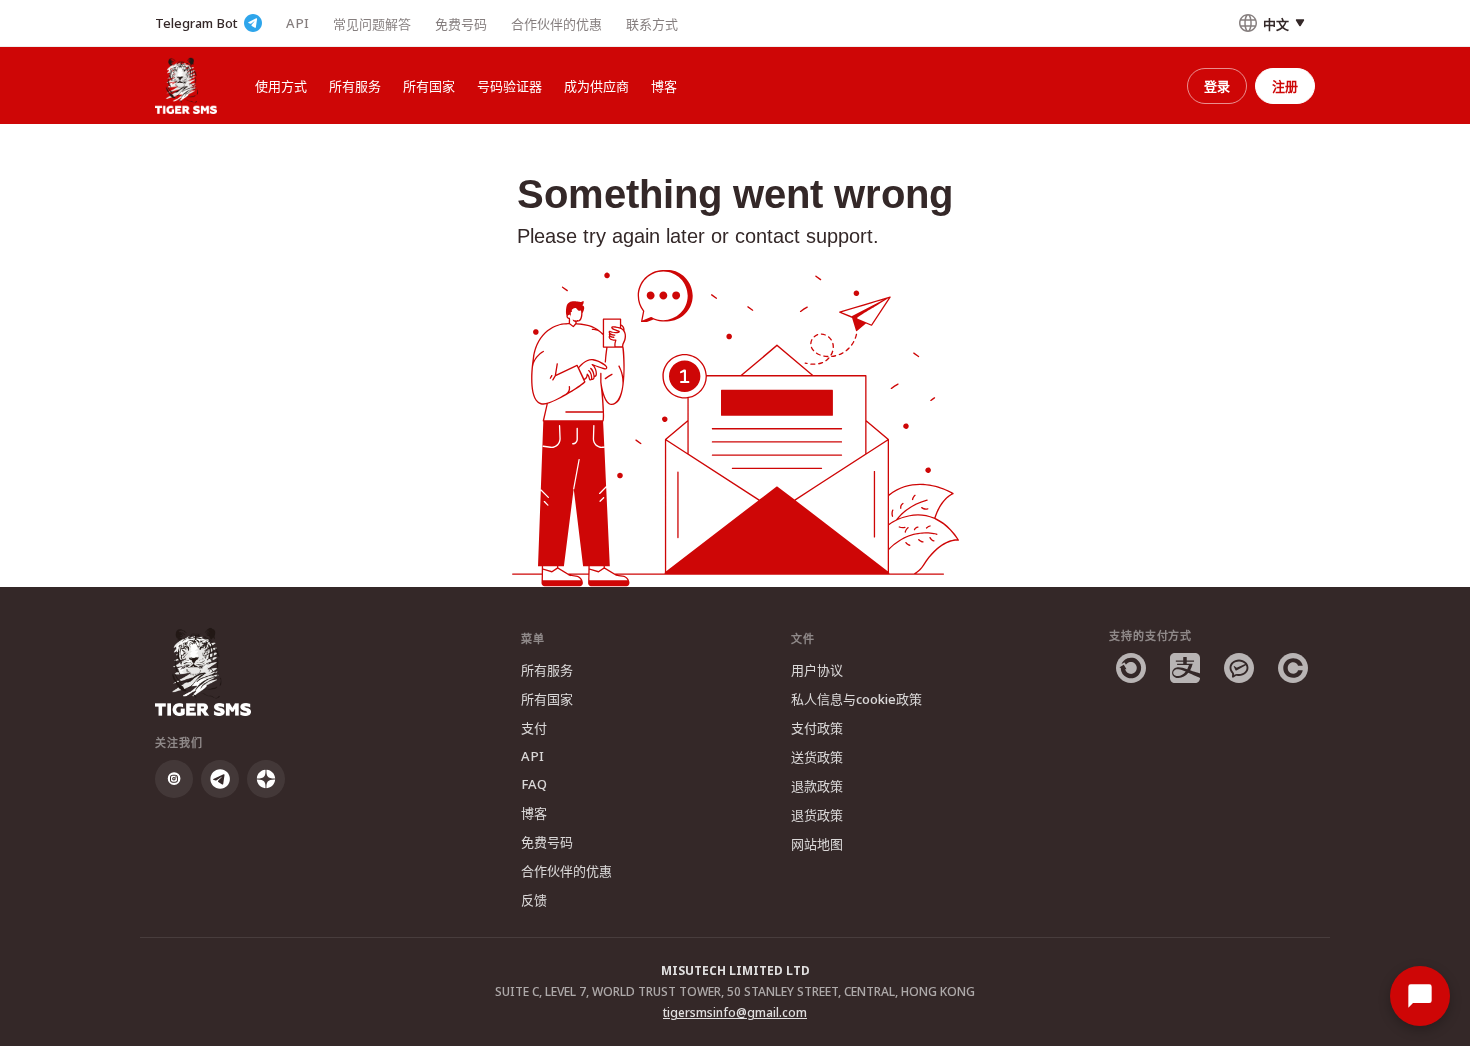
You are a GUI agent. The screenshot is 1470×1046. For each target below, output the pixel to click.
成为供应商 (596, 86)
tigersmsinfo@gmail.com (735, 1012)
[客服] (1420, 996)
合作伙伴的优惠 (556, 24)
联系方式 (652, 24)
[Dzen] (266, 779)
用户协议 (817, 670)
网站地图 (817, 844)
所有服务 (355, 86)
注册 (1285, 86)
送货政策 (817, 757)
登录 (1217, 86)
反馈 (534, 900)
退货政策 (817, 815)
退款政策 (817, 786)
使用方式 (281, 86)
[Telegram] (220, 779)
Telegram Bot (196, 23)
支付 (534, 728)
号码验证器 (509, 86)
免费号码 (461, 24)
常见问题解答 (372, 24)
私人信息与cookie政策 (856, 699)
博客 (664, 86)
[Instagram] (174, 779)
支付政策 (817, 728)
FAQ (534, 784)
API (297, 23)
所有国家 (429, 86)
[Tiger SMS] (186, 85)
